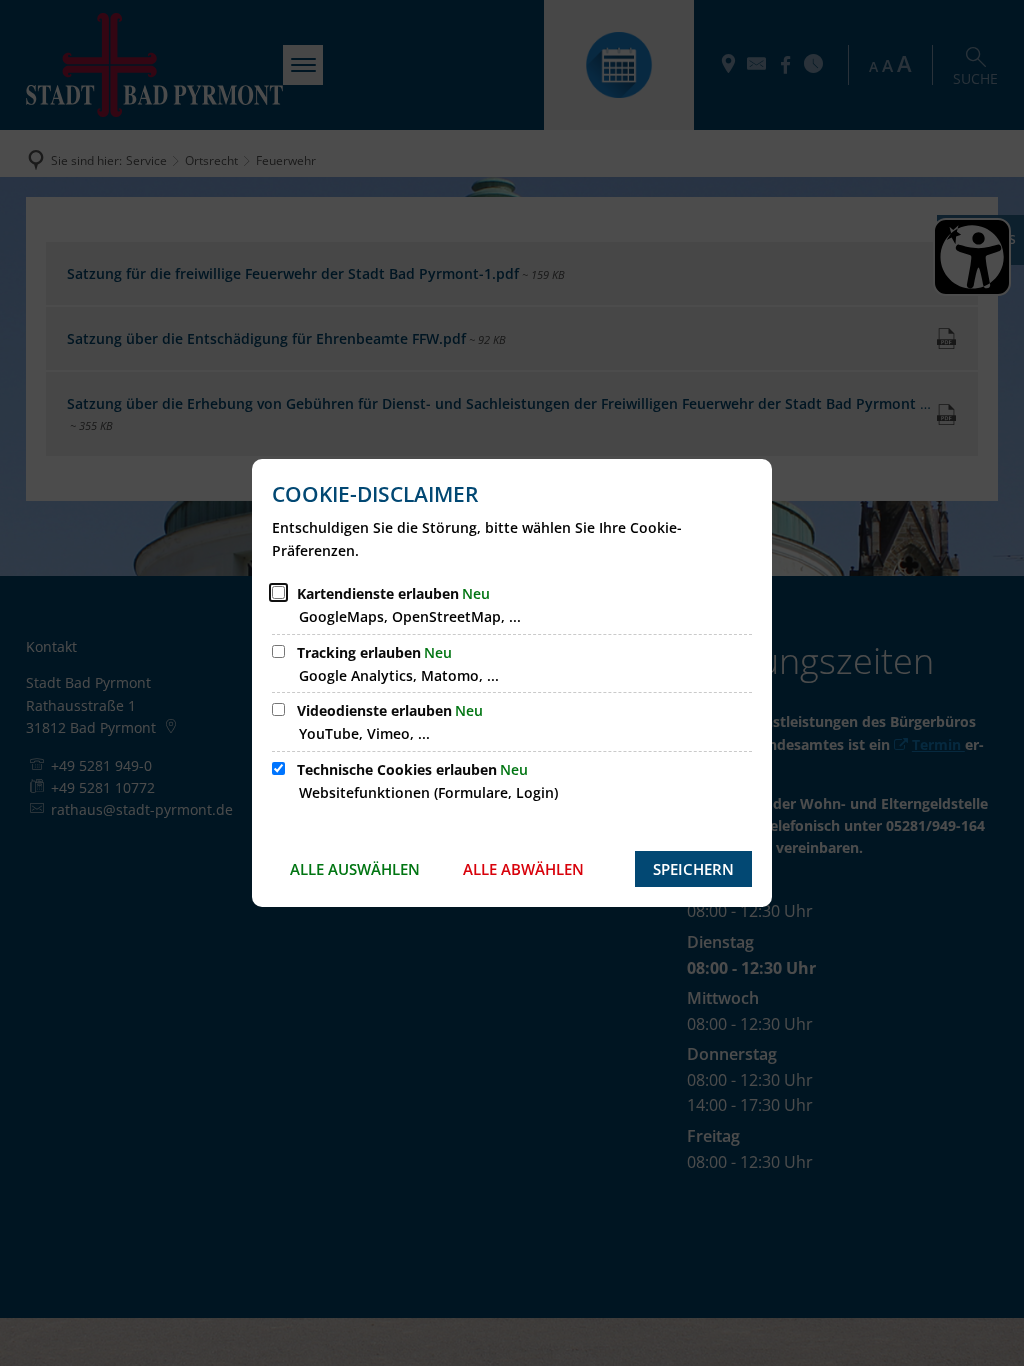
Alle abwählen (523, 869)
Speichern (693, 869)
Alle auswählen (355, 869)
